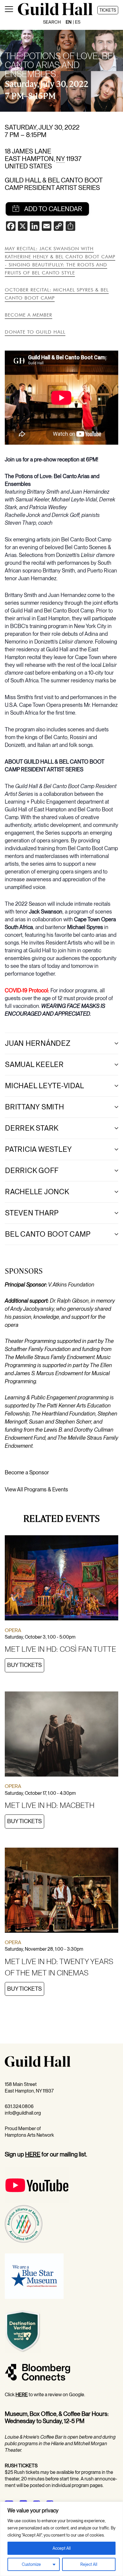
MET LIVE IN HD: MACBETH (50, 1805)
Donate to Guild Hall (35, 332)
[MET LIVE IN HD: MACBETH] (61, 1735)
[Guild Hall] (55, 14)
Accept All (62, 2548)
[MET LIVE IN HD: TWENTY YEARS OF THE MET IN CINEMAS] (61, 1891)
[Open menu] (9, 10)
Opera (13, 1630)
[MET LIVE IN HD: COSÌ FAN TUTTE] (61, 1579)
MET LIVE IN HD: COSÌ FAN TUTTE (60, 1649)
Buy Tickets (24, 1665)
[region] (61, 2539)
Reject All (89, 2564)
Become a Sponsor (27, 1472)
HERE (33, 2154)
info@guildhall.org (23, 2113)
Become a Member (29, 315)
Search (52, 22)
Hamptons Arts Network (29, 2135)
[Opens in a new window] (37, 2202)
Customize (31, 2564)
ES (78, 22)
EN (69, 22)
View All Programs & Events (36, 1489)
